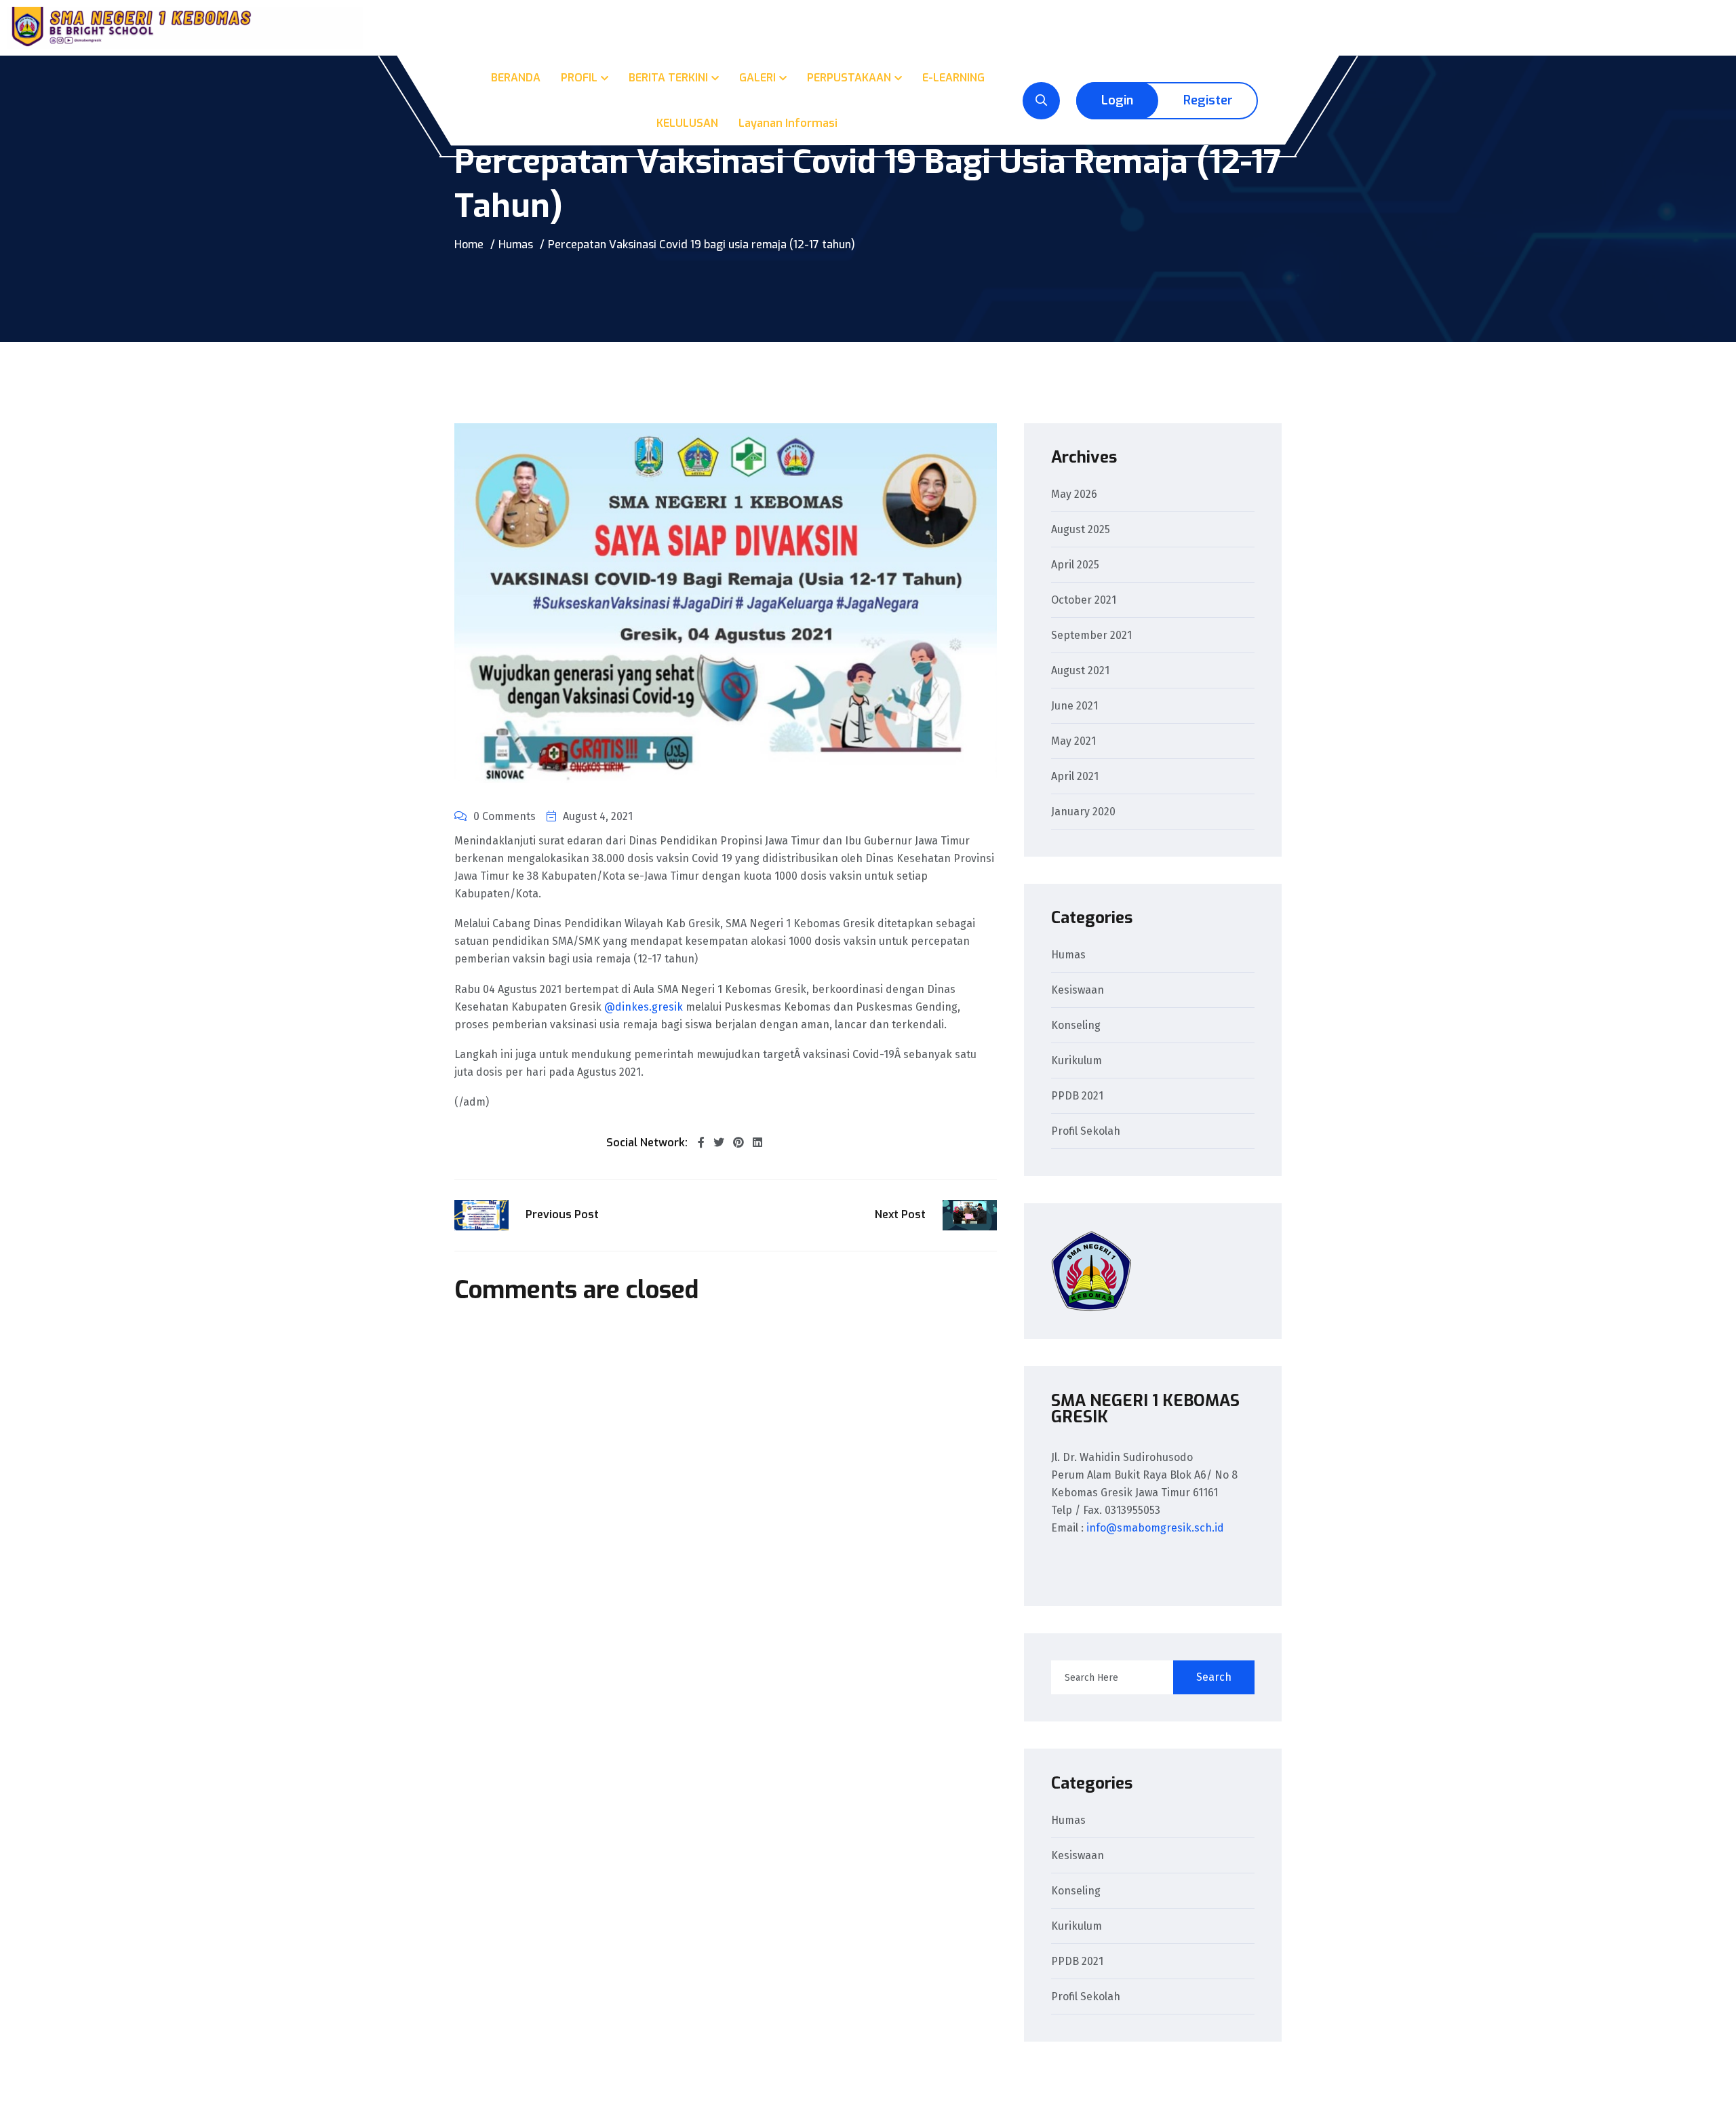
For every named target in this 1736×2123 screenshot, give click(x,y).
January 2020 (1083, 812)
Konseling (1076, 1026)
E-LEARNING (953, 78)
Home (469, 245)
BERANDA (516, 78)
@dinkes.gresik (644, 1007)
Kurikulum (1077, 1061)
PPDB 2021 (1077, 1096)
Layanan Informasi (788, 123)
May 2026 (1074, 495)
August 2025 (1081, 530)
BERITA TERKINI (668, 78)
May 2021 (1073, 742)
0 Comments (505, 816)
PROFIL (579, 78)
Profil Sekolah (1086, 1132)
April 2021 (1075, 777)
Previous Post (562, 1214)
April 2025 (1075, 565)
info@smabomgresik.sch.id (1155, 1528)
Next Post (900, 1214)
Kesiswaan (1078, 991)
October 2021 (1084, 601)
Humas (516, 245)
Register (1208, 100)
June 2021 (1074, 706)
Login (1117, 100)
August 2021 (1080, 671)
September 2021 (1091, 636)
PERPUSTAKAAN (849, 78)
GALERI (757, 78)
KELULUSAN (687, 123)
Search (1214, 1677)
